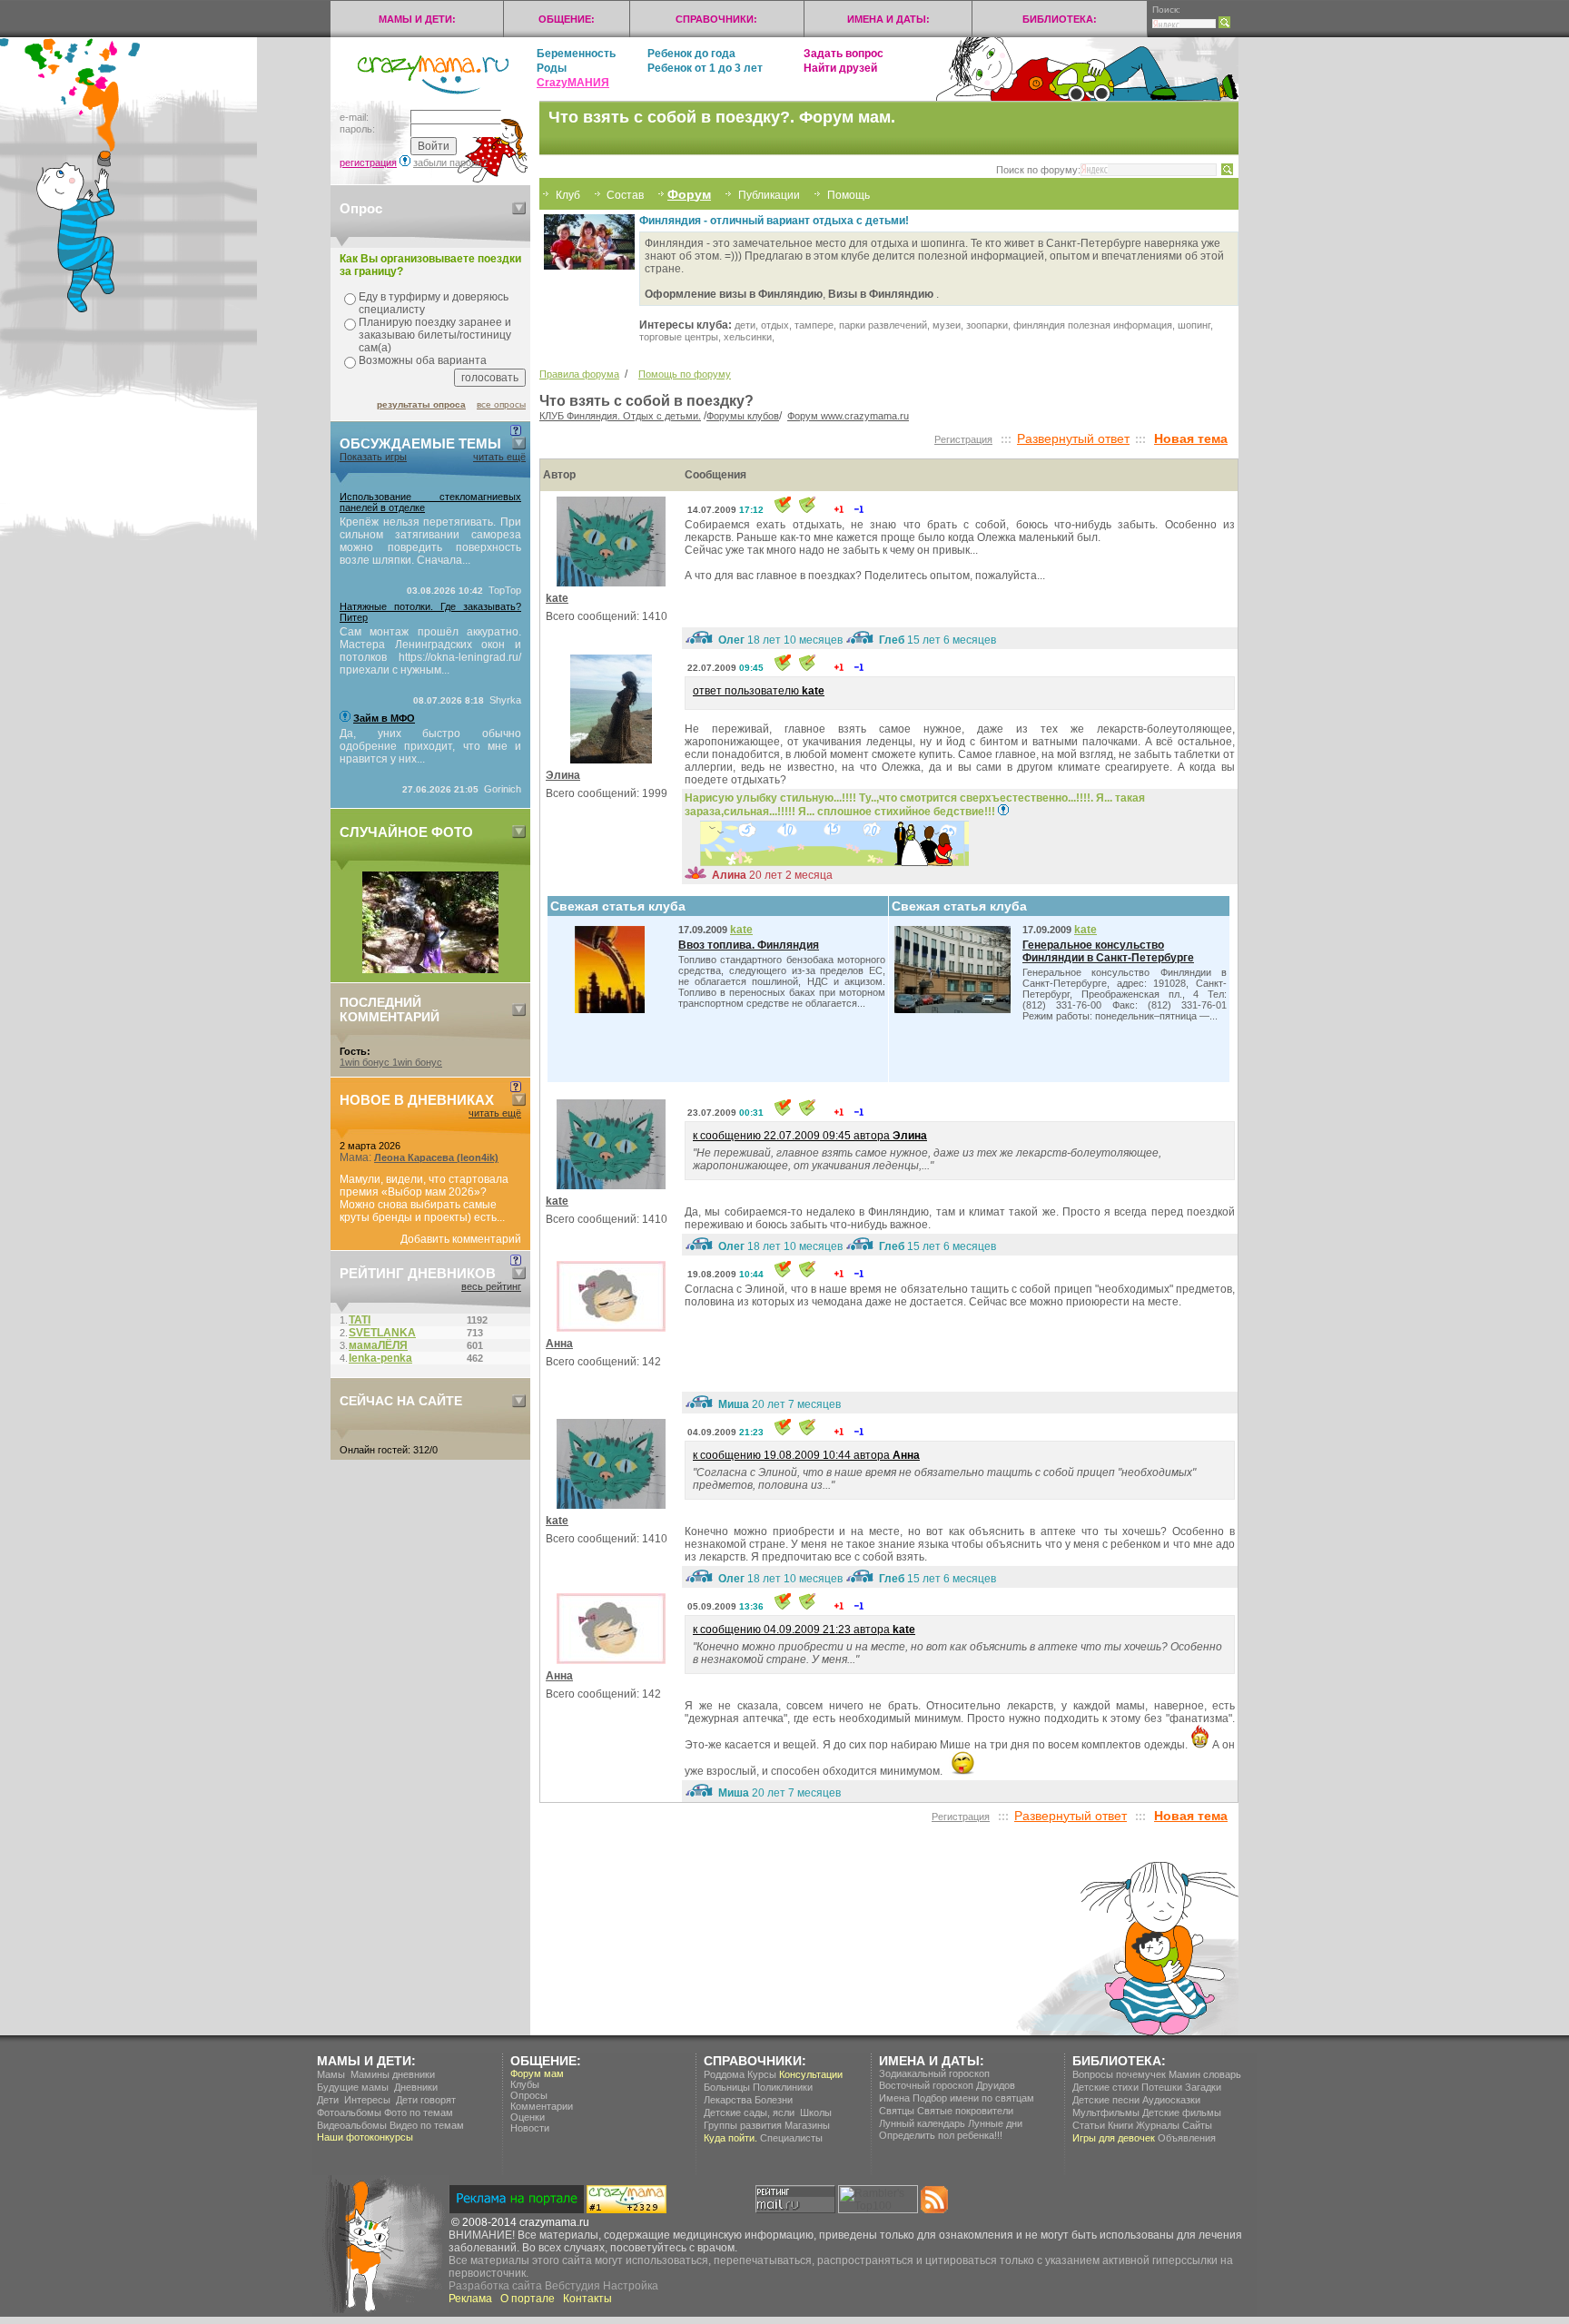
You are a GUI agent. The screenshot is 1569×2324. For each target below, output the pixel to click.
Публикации (769, 195)
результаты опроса (421, 404)
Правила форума (579, 374)
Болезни (774, 2100)
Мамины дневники (393, 2074)
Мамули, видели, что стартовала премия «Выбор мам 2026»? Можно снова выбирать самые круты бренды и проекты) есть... (424, 1198)
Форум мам (537, 2073)
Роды (552, 68)
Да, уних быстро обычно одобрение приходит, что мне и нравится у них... (430, 746)
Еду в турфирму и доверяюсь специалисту (434, 303)
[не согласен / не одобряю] (859, 509)
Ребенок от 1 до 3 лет (705, 68)
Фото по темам (419, 2112)
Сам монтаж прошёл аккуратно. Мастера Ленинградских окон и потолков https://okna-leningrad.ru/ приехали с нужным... (430, 651)
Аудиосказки (1171, 2100)
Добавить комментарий (461, 1239)
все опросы (501, 404)
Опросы (529, 2095)
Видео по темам (427, 2125)
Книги (1120, 2125)
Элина (563, 775)
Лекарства (728, 2100)
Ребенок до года (691, 54)
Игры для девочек (1114, 2138)
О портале (528, 2299)
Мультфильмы (1106, 2112)
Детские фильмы (1182, 2112)
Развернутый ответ (1073, 438)
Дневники (416, 2087)
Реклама (470, 2299)
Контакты (587, 2299)
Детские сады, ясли (749, 2112)
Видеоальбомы (352, 2125)
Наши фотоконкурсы (365, 2137)
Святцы (897, 2111)
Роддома (724, 2074)
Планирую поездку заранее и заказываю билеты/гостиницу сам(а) (435, 335)
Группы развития (743, 2125)
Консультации (811, 2074)
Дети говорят (426, 2100)
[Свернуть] (519, 208)
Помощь (849, 195)
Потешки (1162, 2087)
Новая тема (1191, 438)
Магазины (807, 2125)
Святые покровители (965, 2111)
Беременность (576, 54)
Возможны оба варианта (423, 360)
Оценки (528, 2117)
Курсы (762, 2074)
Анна (559, 1344)
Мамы (331, 2074)
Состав (624, 195)
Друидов (996, 2085)
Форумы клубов (743, 416)
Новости (530, 2128)
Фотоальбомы (349, 2112)
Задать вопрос (844, 54)
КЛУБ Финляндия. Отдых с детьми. (620, 416)
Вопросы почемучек (1119, 2074)
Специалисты (791, 2138)
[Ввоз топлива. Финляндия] (614, 1009)
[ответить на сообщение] (807, 509)
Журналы (1158, 2125)
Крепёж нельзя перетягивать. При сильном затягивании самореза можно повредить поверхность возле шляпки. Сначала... (430, 541)
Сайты (1197, 2125)
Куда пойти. (730, 2138)
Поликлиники (783, 2087)
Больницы (727, 2087)
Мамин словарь (1205, 2074)
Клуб (568, 195)
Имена (894, 2098)
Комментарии (542, 2106)
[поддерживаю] (839, 509)
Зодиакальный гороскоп (934, 2073)
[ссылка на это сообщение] (783, 509)
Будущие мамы (353, 2087)
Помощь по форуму (685, 374)
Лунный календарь (922, 2123)
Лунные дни (995, 2123)
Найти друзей (840, 68)
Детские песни (1106, 2100)
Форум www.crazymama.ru (848, 416)
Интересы (367, 2100)
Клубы (525, 2084)
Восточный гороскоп (926, 2085)
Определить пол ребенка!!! (941, 2135)
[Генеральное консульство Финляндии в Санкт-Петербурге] (957, 1009)
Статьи (1089, 2125)
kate (557, 598)
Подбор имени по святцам (973, 2098)
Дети (328, 2100)
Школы (816, 2112)
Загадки (1203, 2087)
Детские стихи (1105, 2087)
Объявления (1187, 2138)
